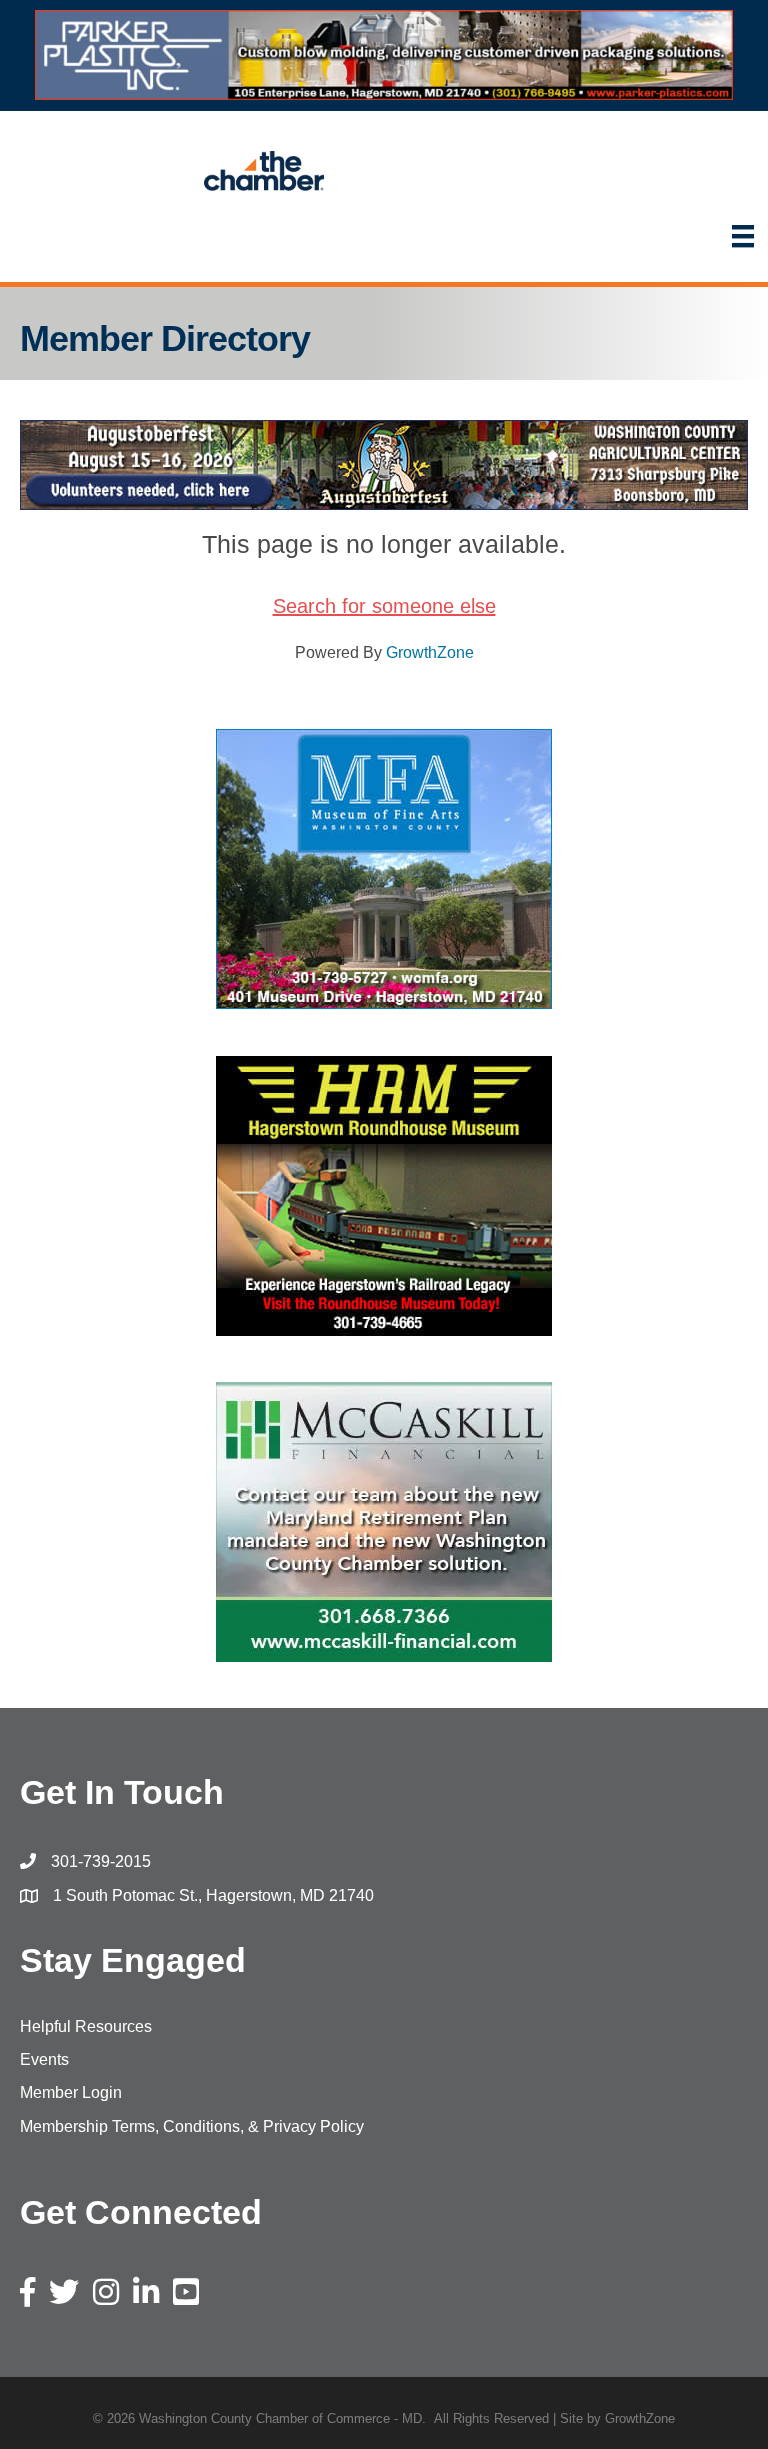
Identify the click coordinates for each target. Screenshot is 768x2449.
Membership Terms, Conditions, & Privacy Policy (192, 2126)
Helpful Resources (86, 2026)
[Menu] (743, 236)
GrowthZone (430, 652)
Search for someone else (384, 606)
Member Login (71, 2092)
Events (44, 2059)
